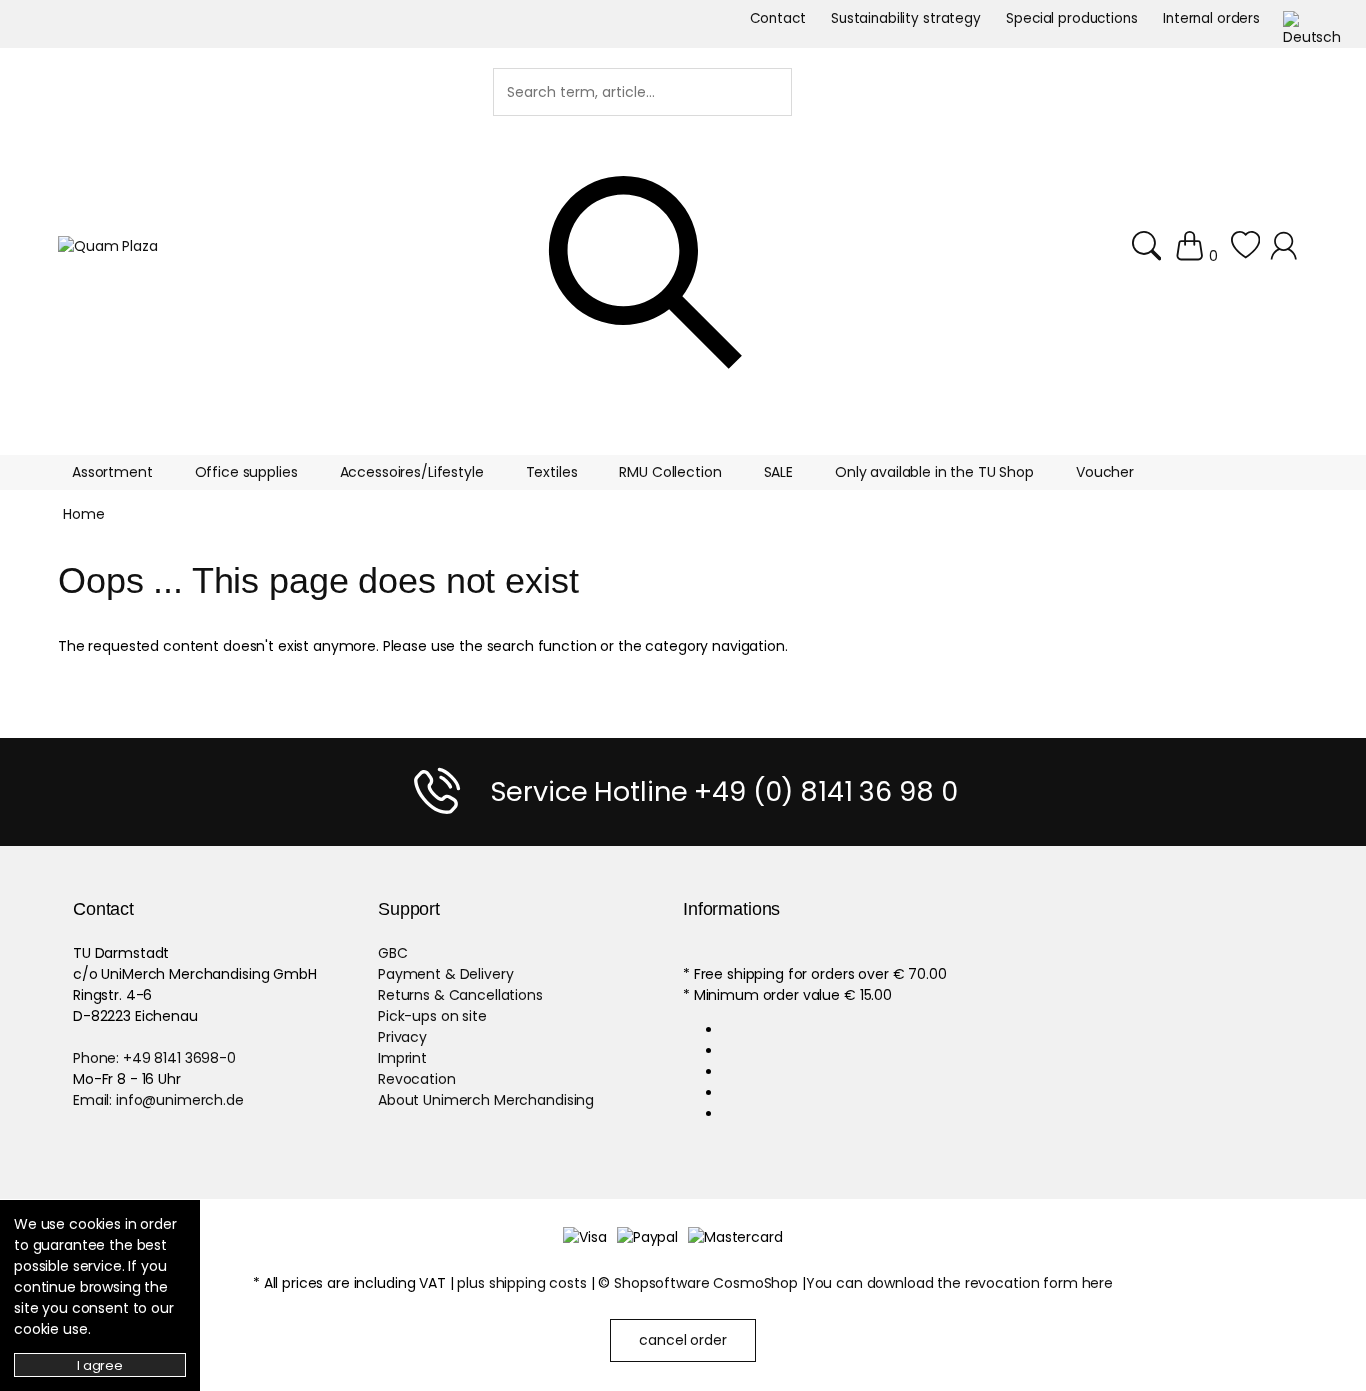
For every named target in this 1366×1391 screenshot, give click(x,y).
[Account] (1286, 246)
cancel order (682, 1340)
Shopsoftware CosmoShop (706, 1283)
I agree (100, 1365)
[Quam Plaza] (108, 246)
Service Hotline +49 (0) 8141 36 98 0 (724, 791)
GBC (393, 953)
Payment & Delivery (445, 974)
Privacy (402, 1037)
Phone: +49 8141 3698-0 (154, 1058)
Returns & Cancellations (460, 995)
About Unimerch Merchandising (486, 1100)
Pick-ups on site (432, 1016)
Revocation (417, 1079)
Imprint (402, 1058)
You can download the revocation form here (959, 1283)
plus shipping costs (521, 1283)
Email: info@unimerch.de (158, 1100)
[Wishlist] (1245, 246)
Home (83, 514)
